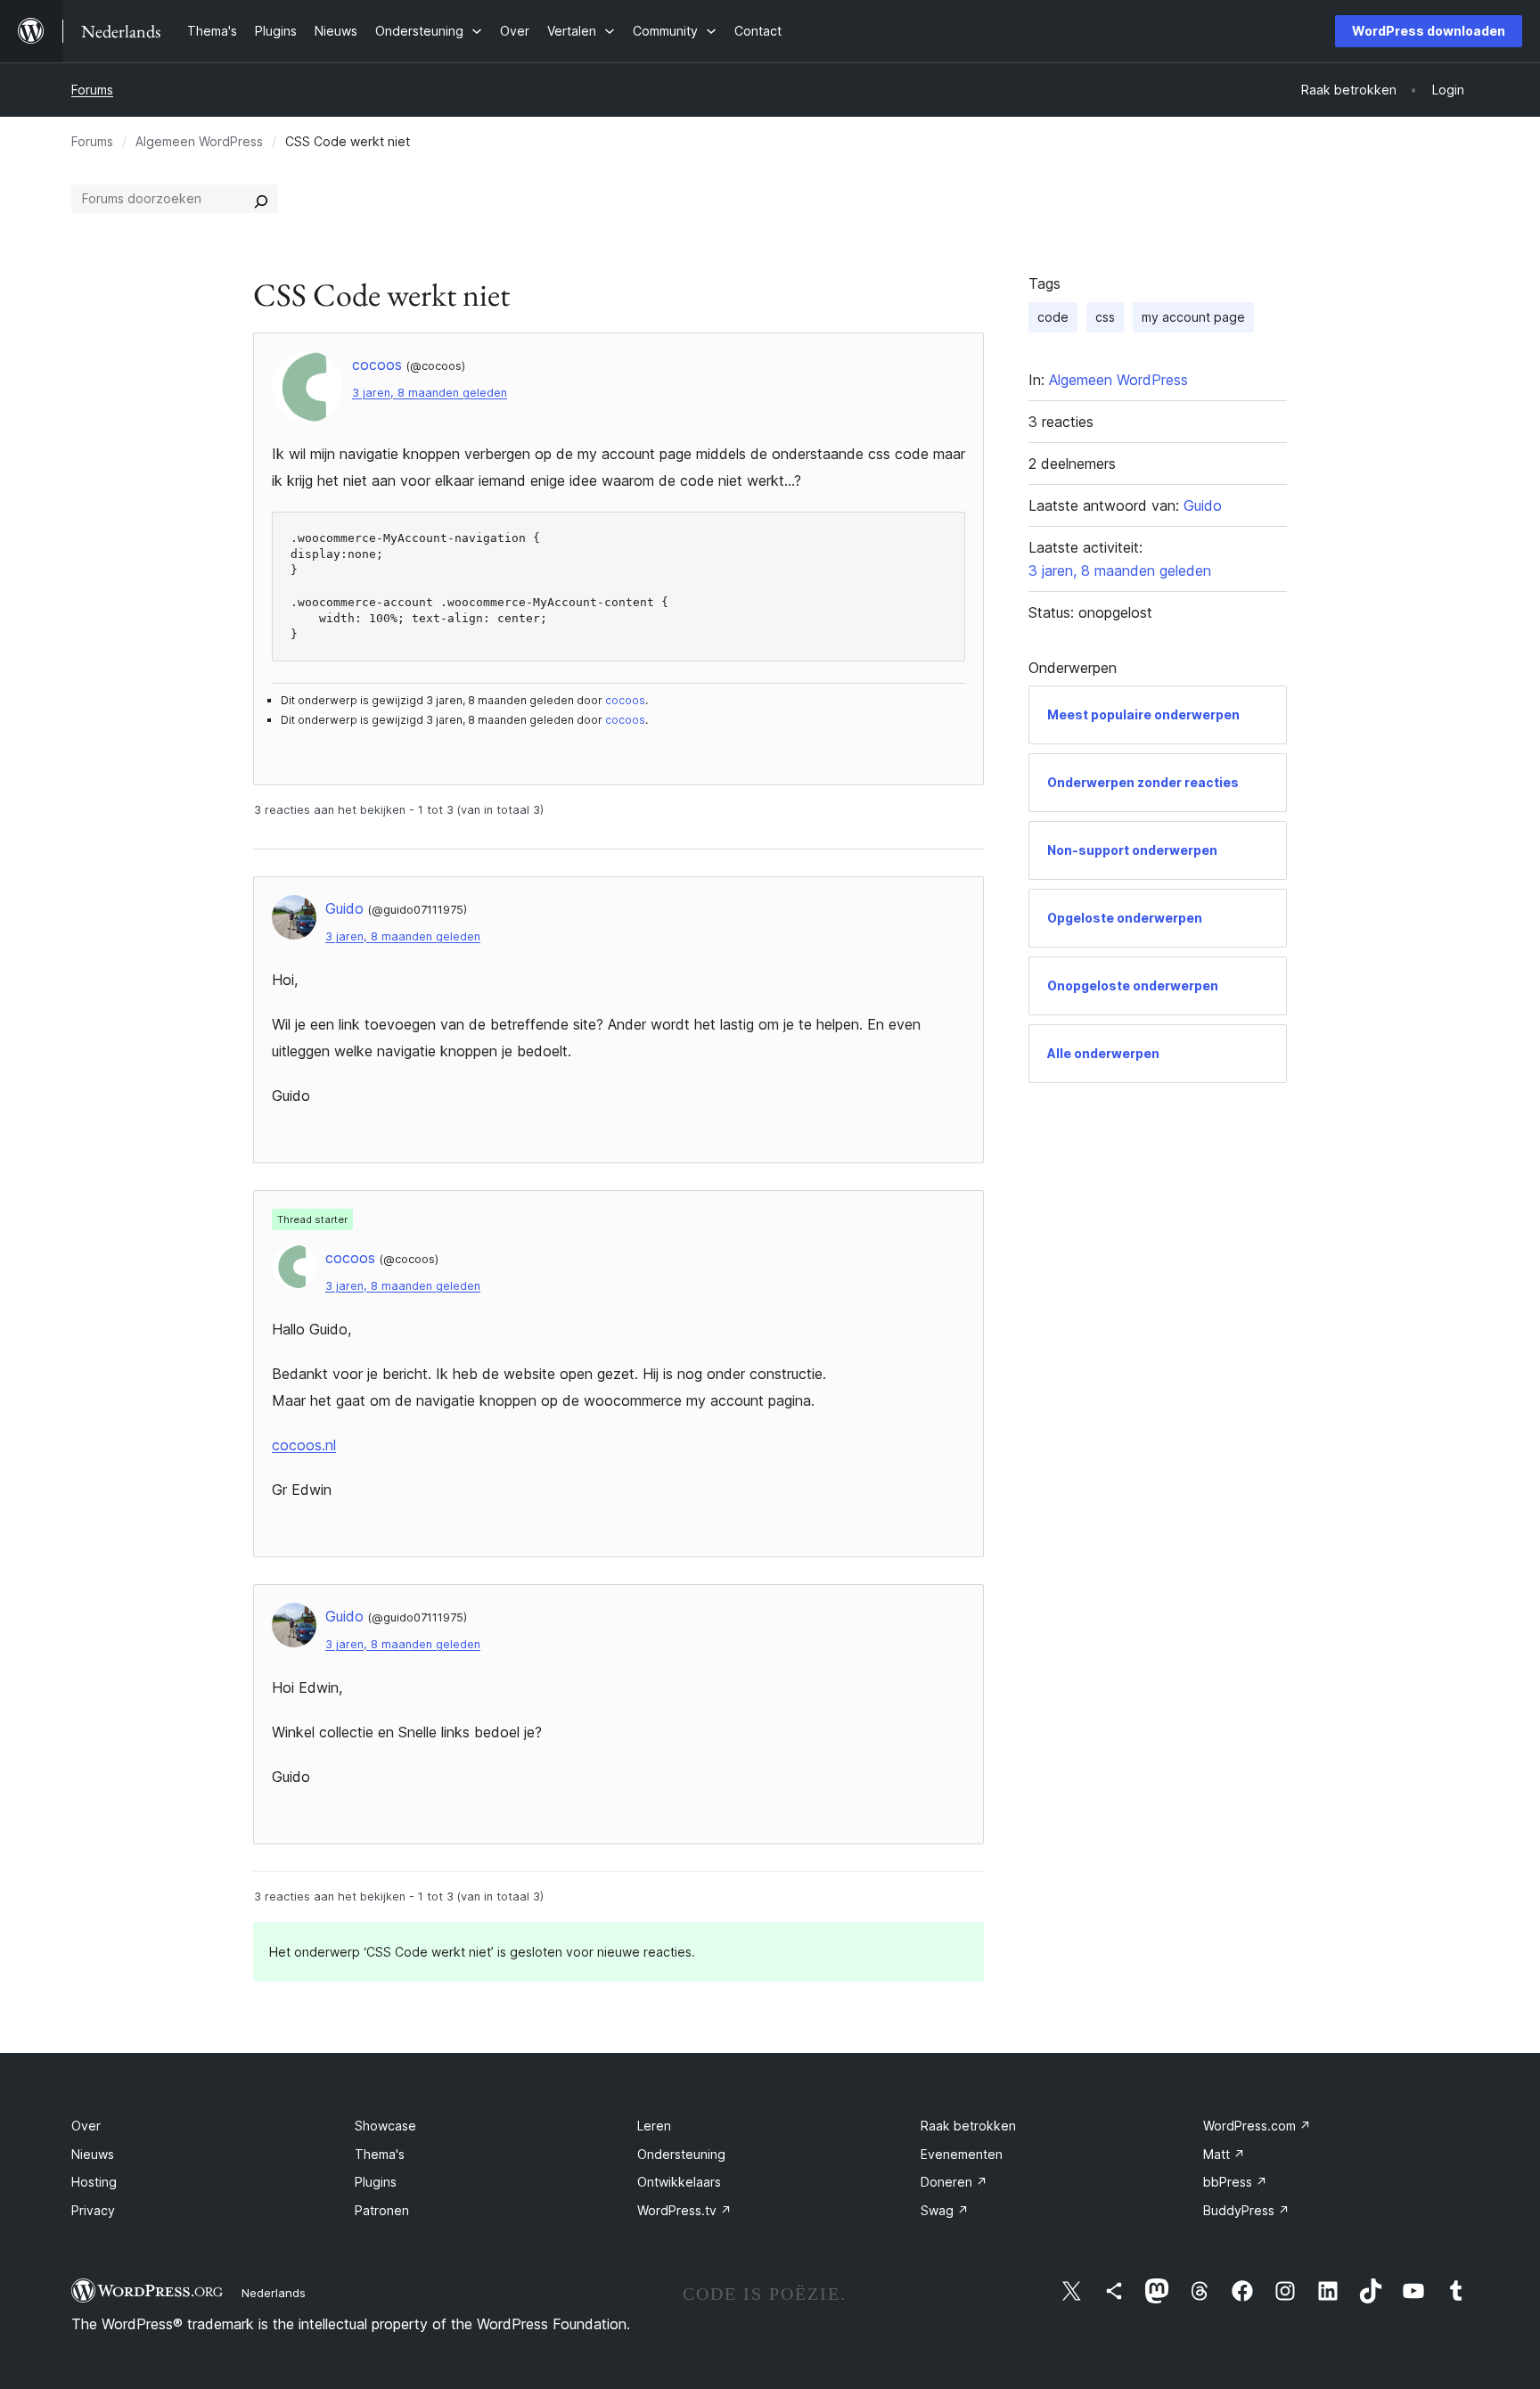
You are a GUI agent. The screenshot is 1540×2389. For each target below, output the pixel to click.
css (1105, 317)
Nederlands (274, 2293)
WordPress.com (1257, 2126)
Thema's (380, 2154)
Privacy (93, 2210)
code (1053, 317)
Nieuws (93, 2154)
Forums (92, 90)
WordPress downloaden (1429, 31)
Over (86, 2126)
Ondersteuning (681, 2154)
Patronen (382, 2210)
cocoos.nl (304, 1445)
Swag (945, 2210)
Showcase (385, 2126)
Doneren (954, 2182)
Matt (1224, 2154)
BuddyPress (1246, 2210)
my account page (1193, 317)
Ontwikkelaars (679, 2182)
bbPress (1235, 2182)
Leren (654, 2126)
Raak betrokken (968, 2126)
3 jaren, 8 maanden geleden (430, 393)
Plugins (376, 2182)
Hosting (94, 2182)
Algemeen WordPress (199, 141)
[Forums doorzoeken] (261, 199)
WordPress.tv (684, 2210)
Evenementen (962, 2154)
